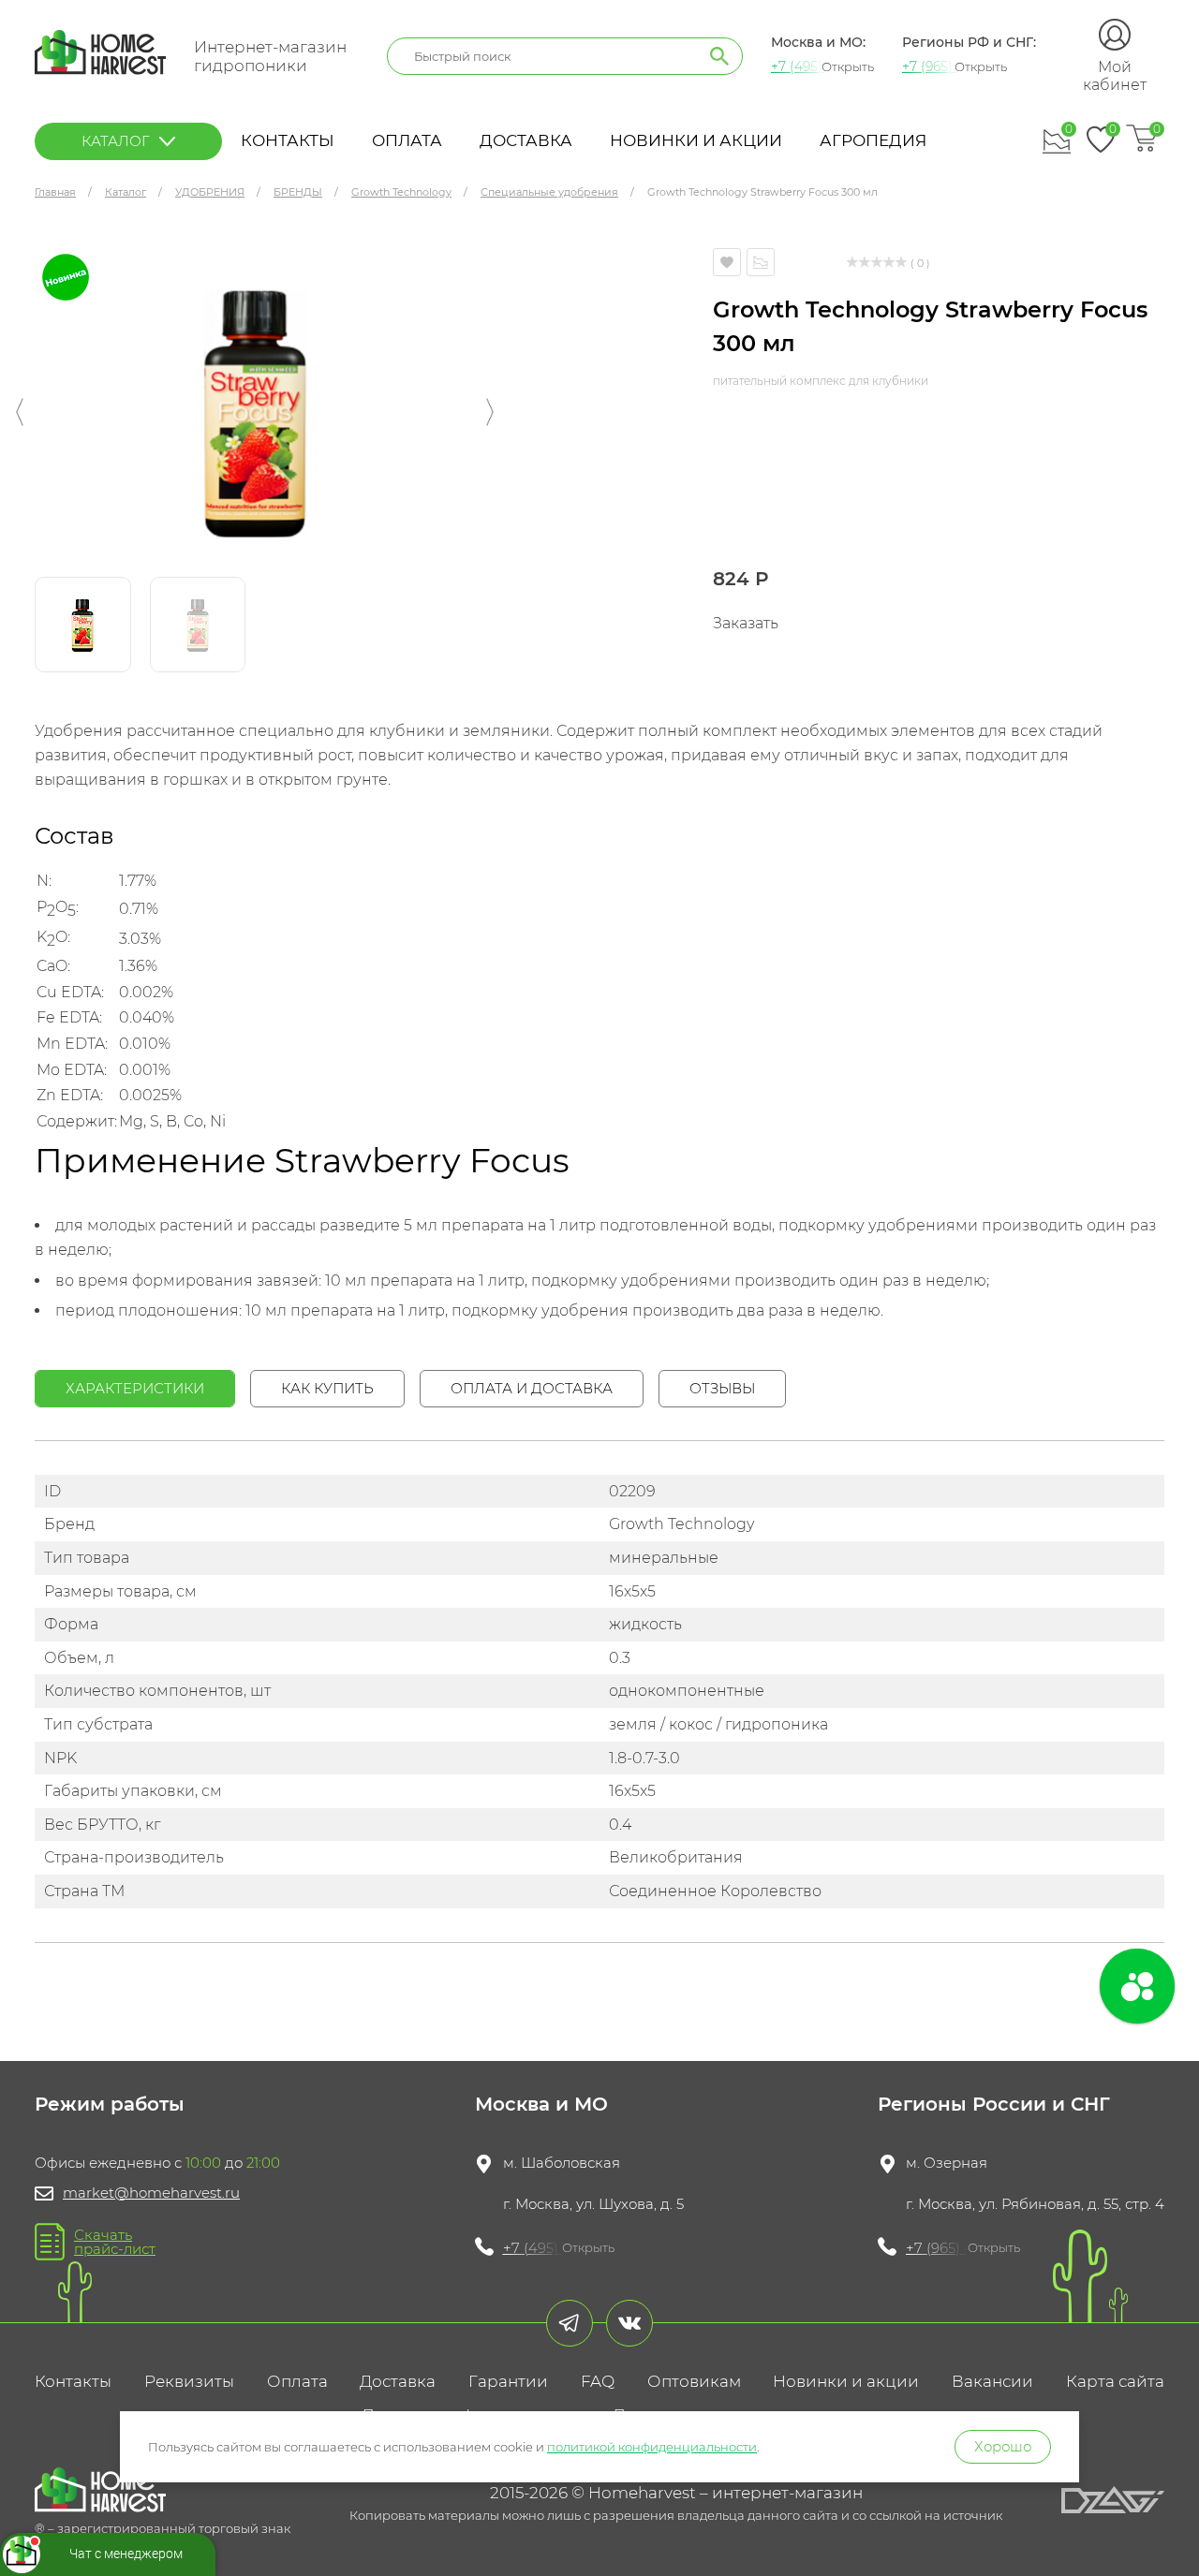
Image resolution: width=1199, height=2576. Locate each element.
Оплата (407, 140)
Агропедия (873, 140)
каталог (116, 141)
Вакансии (992, 2381)
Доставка (526, 140)
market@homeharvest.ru (151, 2193)
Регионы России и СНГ (994, 2104)
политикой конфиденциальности (652, 2447)
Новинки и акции (696, 140)
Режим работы (110, 2104)
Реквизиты (189, 2381)
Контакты (288, 140)
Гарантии (508, 2381)
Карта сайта (1115, 2381)
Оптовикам (694, 2381)
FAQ (598, 2381)
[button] (20, 412)
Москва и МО (541, 2104)
